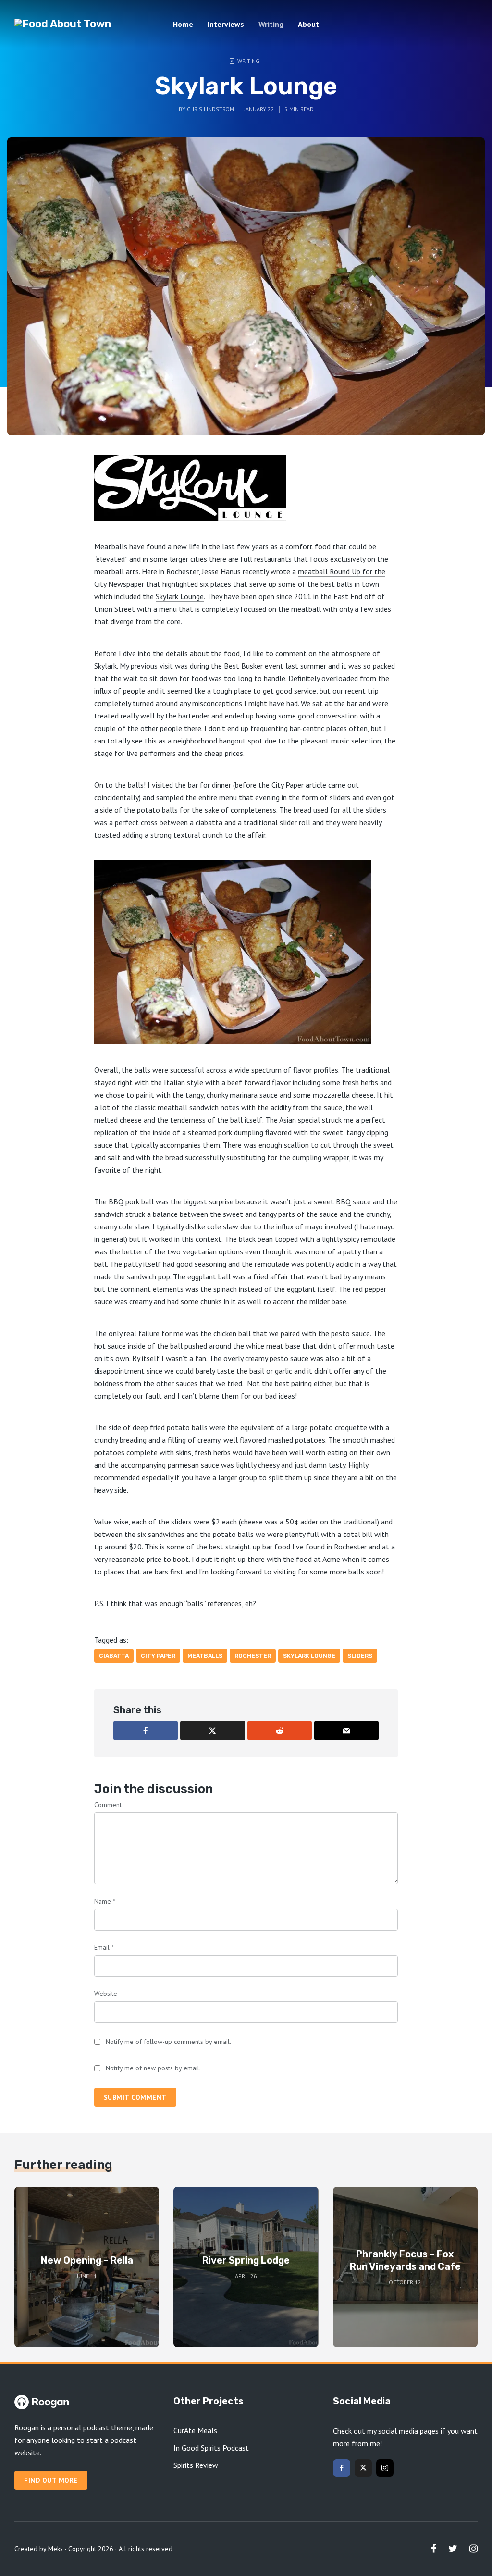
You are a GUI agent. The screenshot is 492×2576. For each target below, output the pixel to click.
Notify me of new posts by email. (153, 2068)
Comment (108, 1805)
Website (106, 1994)
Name (105, 1901)
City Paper (158, 1656)
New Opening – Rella (87, 2260)
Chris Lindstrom (210, 109)
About (308, 24)
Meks (55, 2549)
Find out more (51, 2480)
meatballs (205, 1656)
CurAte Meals (195, 2430)
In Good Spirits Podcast (211, 2448)
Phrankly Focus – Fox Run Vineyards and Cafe (405, 2260)
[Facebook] (342, 2468)
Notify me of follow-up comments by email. (168, 2042)
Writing (271, 24)
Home (183, 24)
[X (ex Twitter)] (363, 2468)
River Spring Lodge (246, 2260)
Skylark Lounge (180, 596)
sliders (360, 1656)
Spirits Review (196, 2465)
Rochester (253, 1656)
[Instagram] (385, 2468)
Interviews (226, 24)
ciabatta (114, 1656)
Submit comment (135, 2097)
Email (104, 1947)
